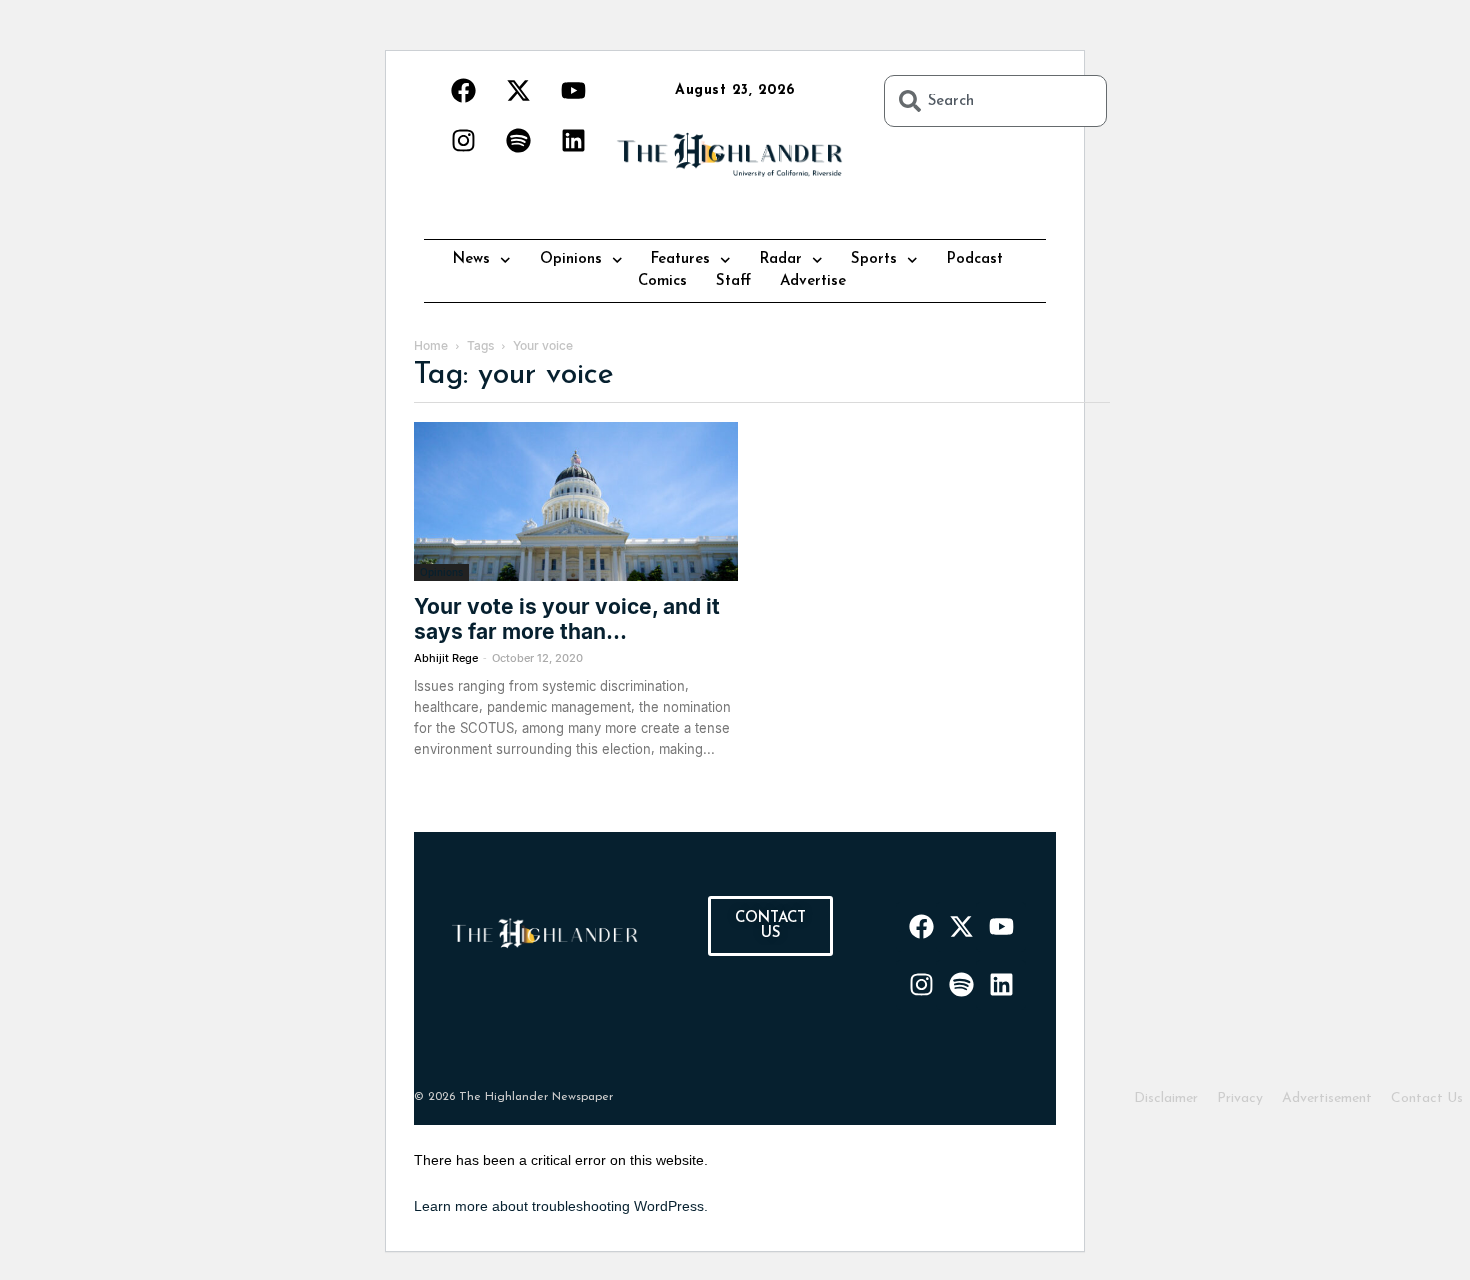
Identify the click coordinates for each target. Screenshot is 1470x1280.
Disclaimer (1166, 1098)
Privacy (1240, 1098)
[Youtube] (573, 90)
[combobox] (995, 101)
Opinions (571, 259)
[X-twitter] (518, 90)
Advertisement (1327, 1098)
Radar (781, 259)
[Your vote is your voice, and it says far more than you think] (576, 501)
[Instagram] (463, 140)
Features (680, 259)
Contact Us (1427, 1098)
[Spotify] (518, 140)
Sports (874, 259)
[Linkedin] (573, 140)
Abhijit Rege (446, 658)
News (471, 259)
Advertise (813, 281)
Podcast (975, 259)
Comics (662, 281)
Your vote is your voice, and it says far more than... (567, 619)
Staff (733, 281)
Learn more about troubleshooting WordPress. (561, 1206)
